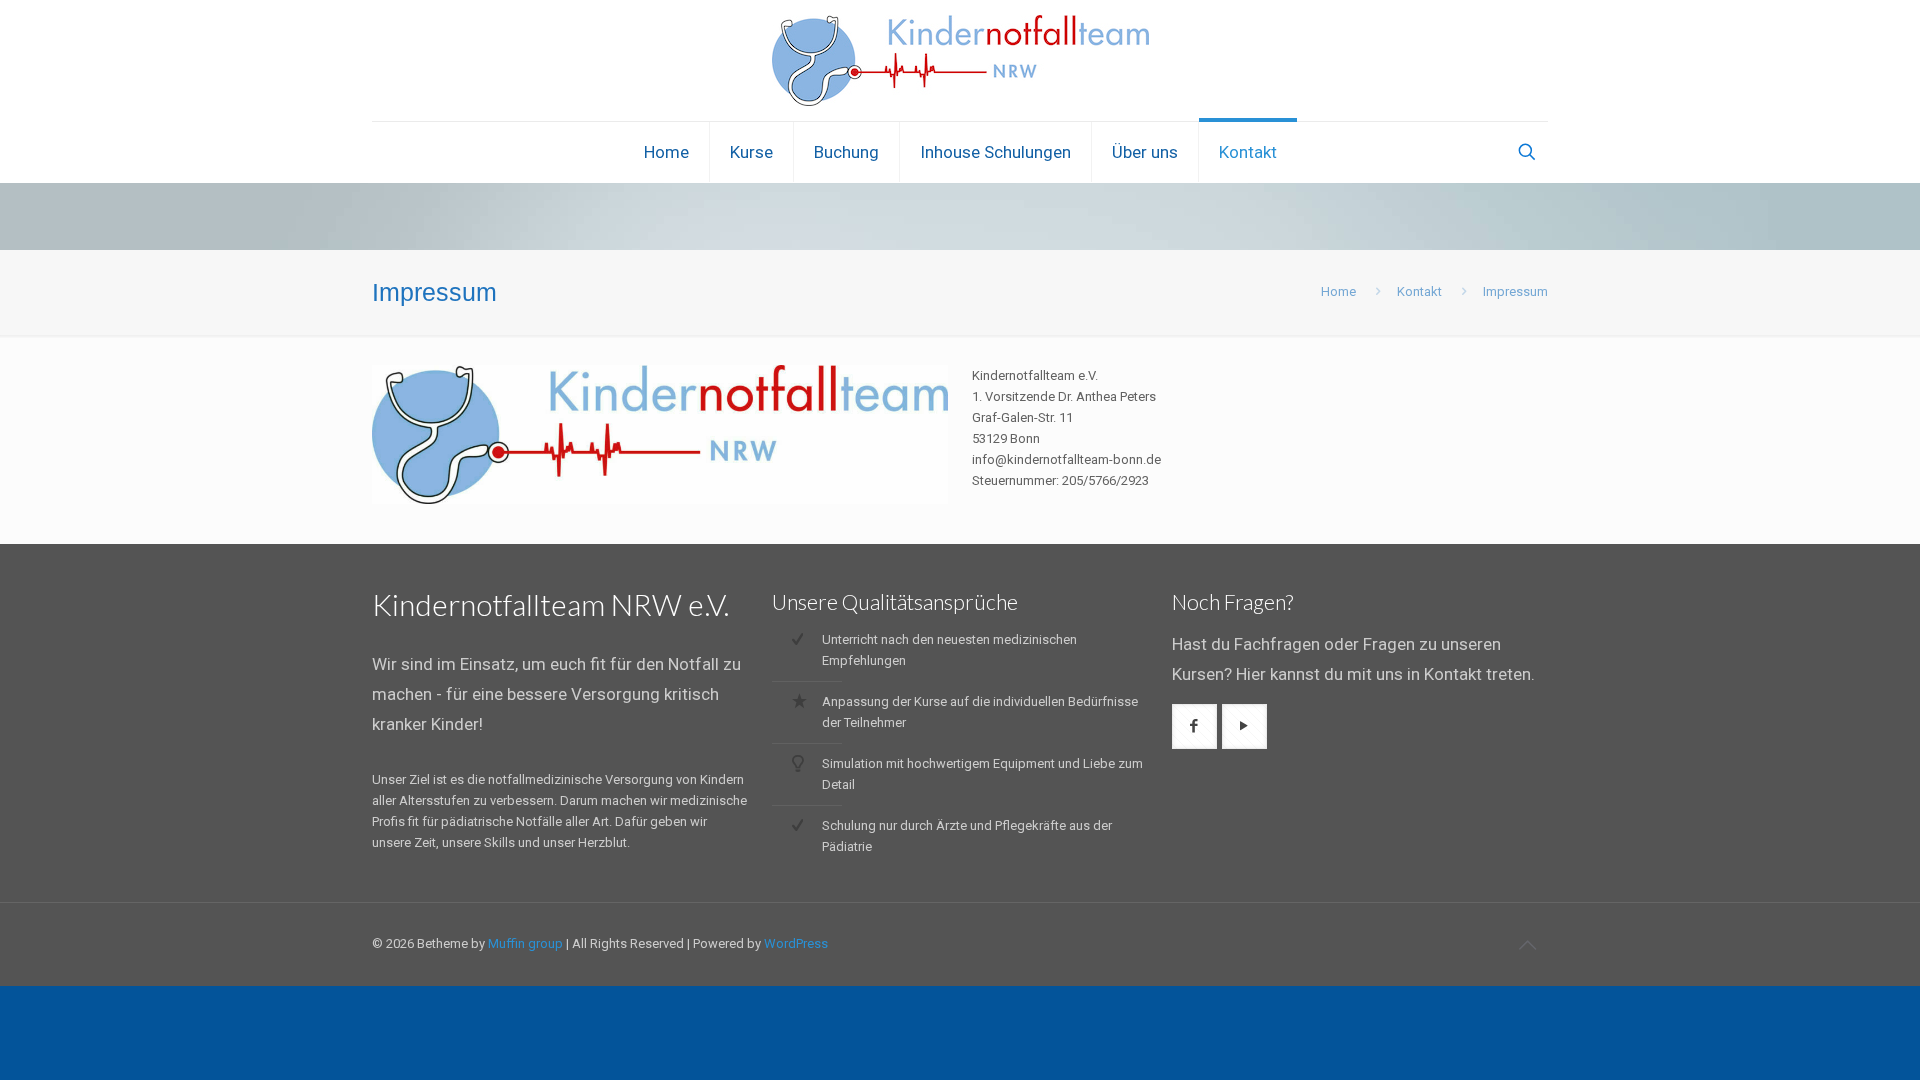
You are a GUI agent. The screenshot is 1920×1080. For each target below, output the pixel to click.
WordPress (796, 943)
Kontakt (1419, 291)
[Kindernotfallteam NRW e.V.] (960, 60)
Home (1338, 291)
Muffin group (525, 943)
